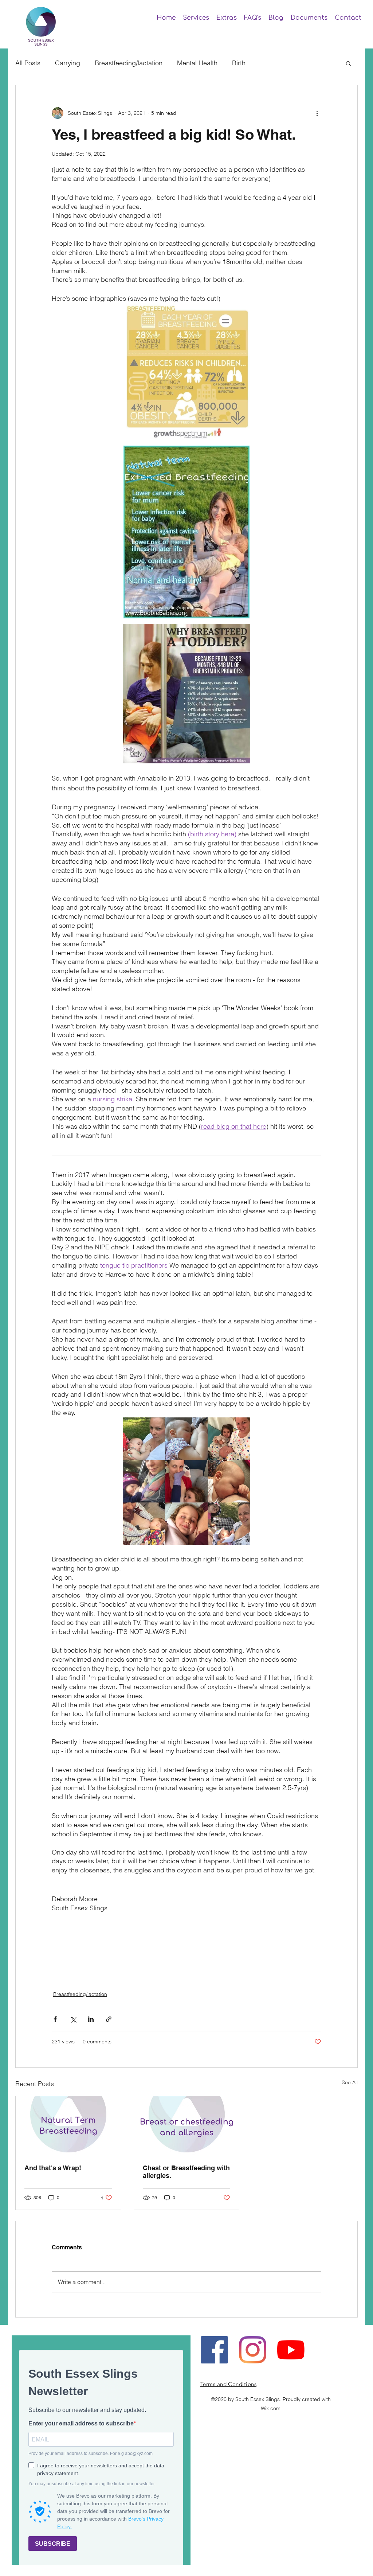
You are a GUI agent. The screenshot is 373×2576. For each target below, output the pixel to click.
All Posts (28, 63)
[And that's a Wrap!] (68, 2126)
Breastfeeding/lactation (129, 63)
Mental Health (197, 63)
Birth (239, 63)
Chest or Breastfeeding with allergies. (186, 2172)
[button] (196, 18)
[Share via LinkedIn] (91, 2019)
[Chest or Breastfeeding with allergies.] (187, 2126)
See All (350, 2082)
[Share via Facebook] (55, 2019)
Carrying (68, 63)
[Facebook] (214, 2350)
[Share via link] (109, 2019)
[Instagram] (253, 2350)
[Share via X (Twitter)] (73, 2019)
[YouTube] (291, 2350)
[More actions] (317, 113)
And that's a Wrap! (53, 2168)
